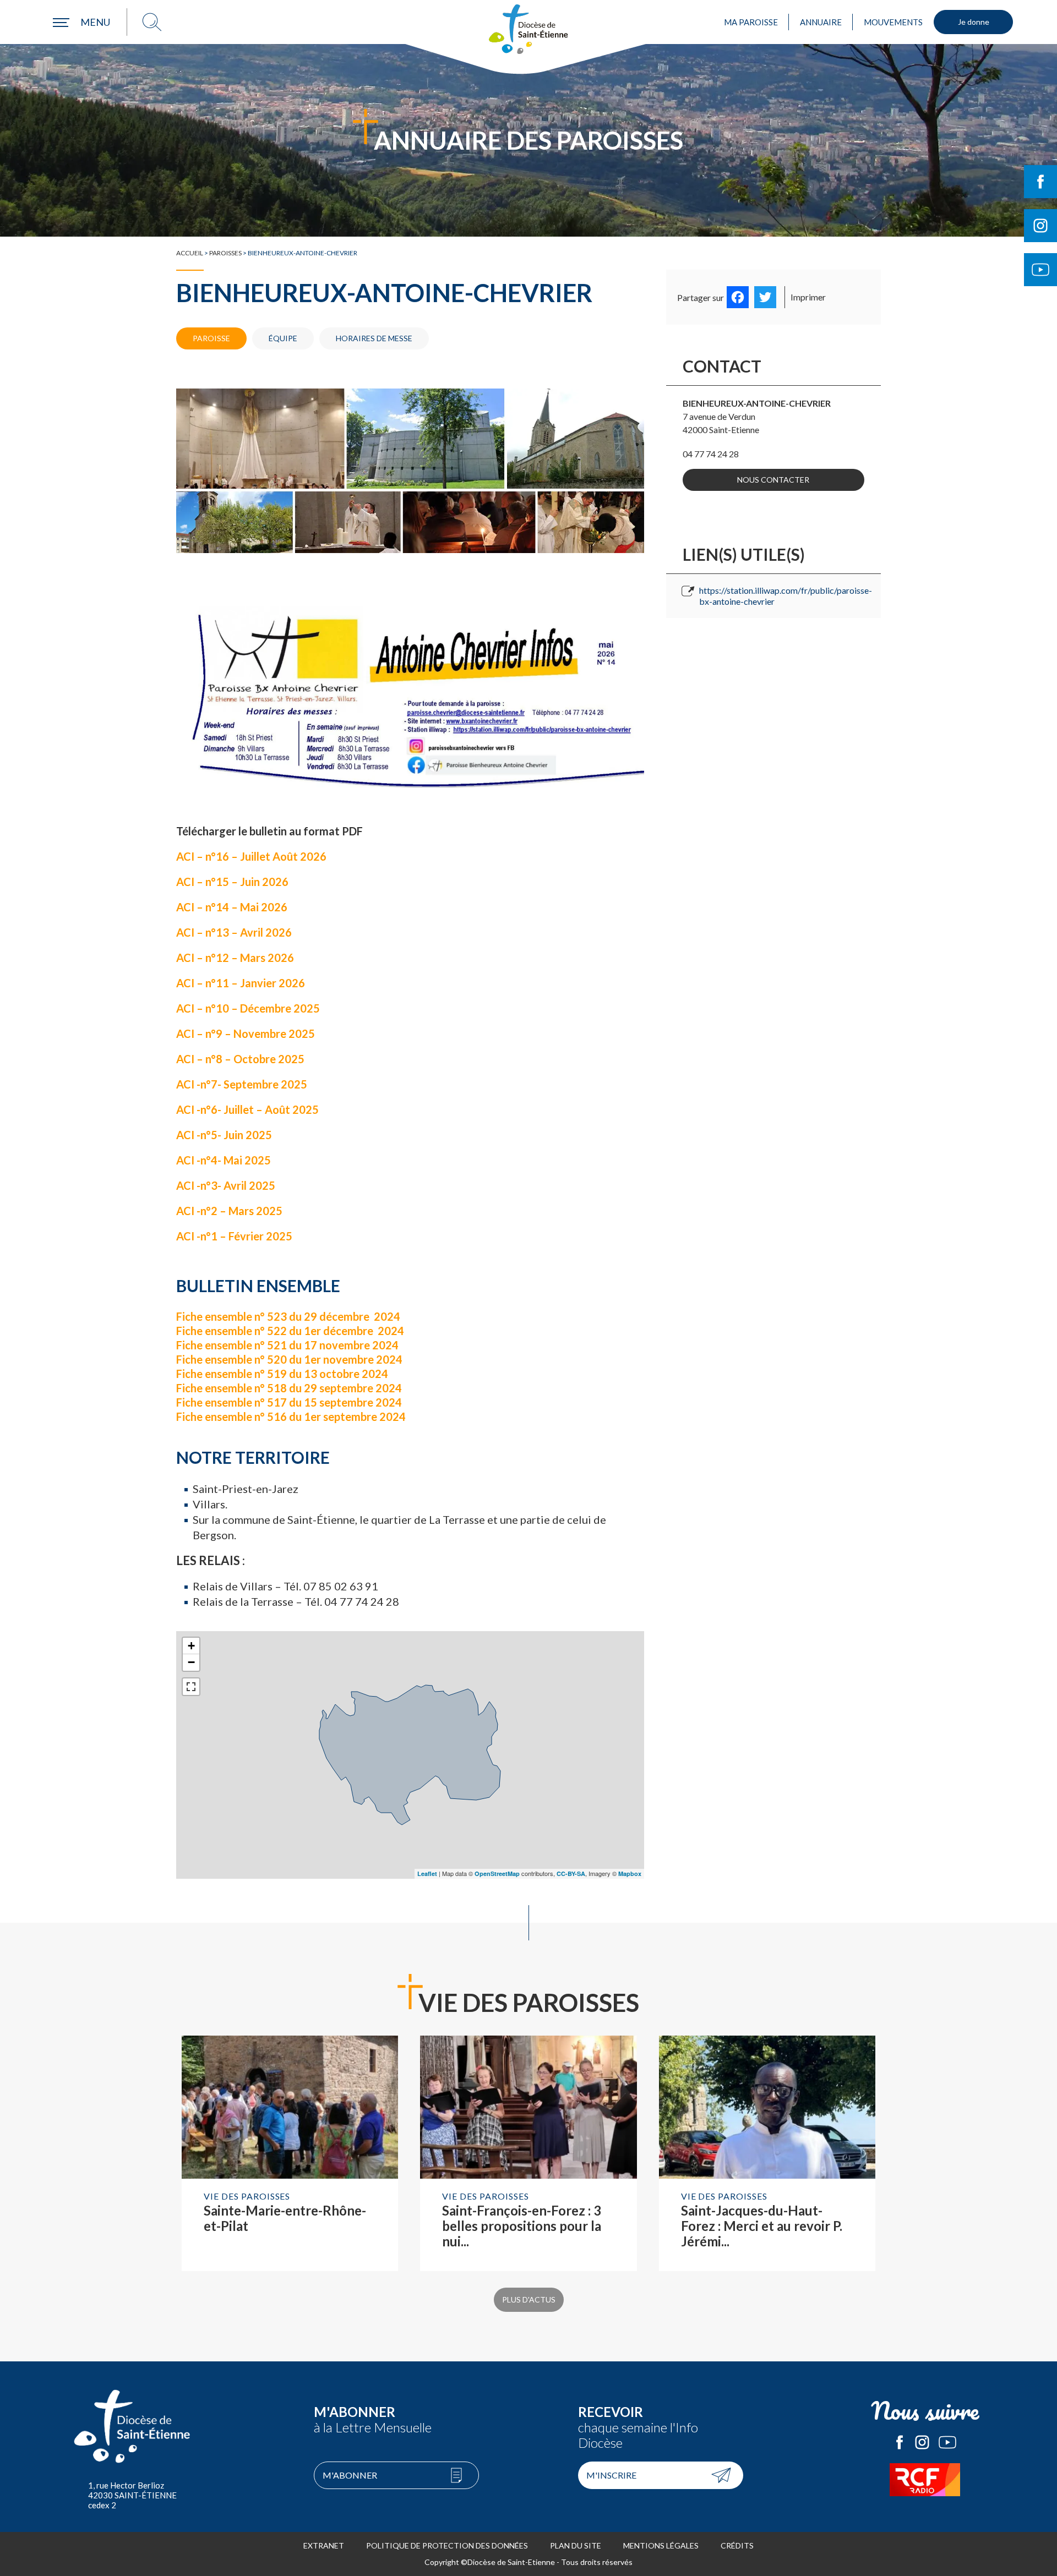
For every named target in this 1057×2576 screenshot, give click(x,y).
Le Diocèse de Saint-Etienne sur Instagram (922, 2442)
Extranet (324, 2545)
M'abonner (350, 2475)
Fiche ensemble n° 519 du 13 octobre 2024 (282, 1374)
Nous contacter (773, 480)
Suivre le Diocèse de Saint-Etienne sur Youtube (1040, 270)
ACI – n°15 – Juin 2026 (232, 882)
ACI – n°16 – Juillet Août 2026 (252, 856)
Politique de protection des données (447, 2545)
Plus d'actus (529, 2299)
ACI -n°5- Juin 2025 (225, 1135)
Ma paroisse (751, 22)
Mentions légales (661, 2545)
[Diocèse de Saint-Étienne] (528, 29)
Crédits (737, 2545)
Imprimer (808, 297)
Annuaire (821, 22)
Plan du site (576, 2545)
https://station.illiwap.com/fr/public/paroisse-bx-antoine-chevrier (786, 596)
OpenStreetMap (497, 1874)
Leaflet (427, 1874)
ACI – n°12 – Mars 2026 (236, 958)
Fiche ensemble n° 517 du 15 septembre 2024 (290, 1402)
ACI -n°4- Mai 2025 (225, 1160)
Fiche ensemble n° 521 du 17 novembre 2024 (287, 1345)
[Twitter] (765, 297)
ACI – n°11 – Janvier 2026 (241, 983)
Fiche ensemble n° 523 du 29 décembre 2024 (288, 1316)
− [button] (191, 1662)
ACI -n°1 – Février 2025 (235, 1236)
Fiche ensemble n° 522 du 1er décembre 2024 (290, 1331)
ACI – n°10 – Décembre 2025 (249, 1008)
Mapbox (630, 1874)
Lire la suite (290, 2153)
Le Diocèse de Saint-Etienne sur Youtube (947, 2442)
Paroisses (225, 253)
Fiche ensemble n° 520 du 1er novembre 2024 (289, 1359)
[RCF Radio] (925, 2480)
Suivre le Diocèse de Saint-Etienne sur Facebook (1040, 182)
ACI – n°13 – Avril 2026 (235, 932)
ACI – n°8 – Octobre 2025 (240, 1059)
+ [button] (191, 1646)
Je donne (974, 22)
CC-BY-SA (571, 1874)
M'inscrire (611, 2475)
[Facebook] (738, 297)
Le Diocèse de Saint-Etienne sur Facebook (900, 2442)
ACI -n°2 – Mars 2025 (230, 1211)
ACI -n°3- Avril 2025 (227, 1185)
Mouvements (893, 22)
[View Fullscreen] (191, 1687)
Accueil (190, 253)
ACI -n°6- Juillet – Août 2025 (249, 1109)
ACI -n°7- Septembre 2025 (243, 1084)
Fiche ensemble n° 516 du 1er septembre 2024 (291, 1416)
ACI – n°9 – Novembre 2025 (246, 1033)
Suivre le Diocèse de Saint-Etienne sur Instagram (1040, 226)
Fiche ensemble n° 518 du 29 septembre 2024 (289, 1388)
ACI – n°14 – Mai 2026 (233, 907)
